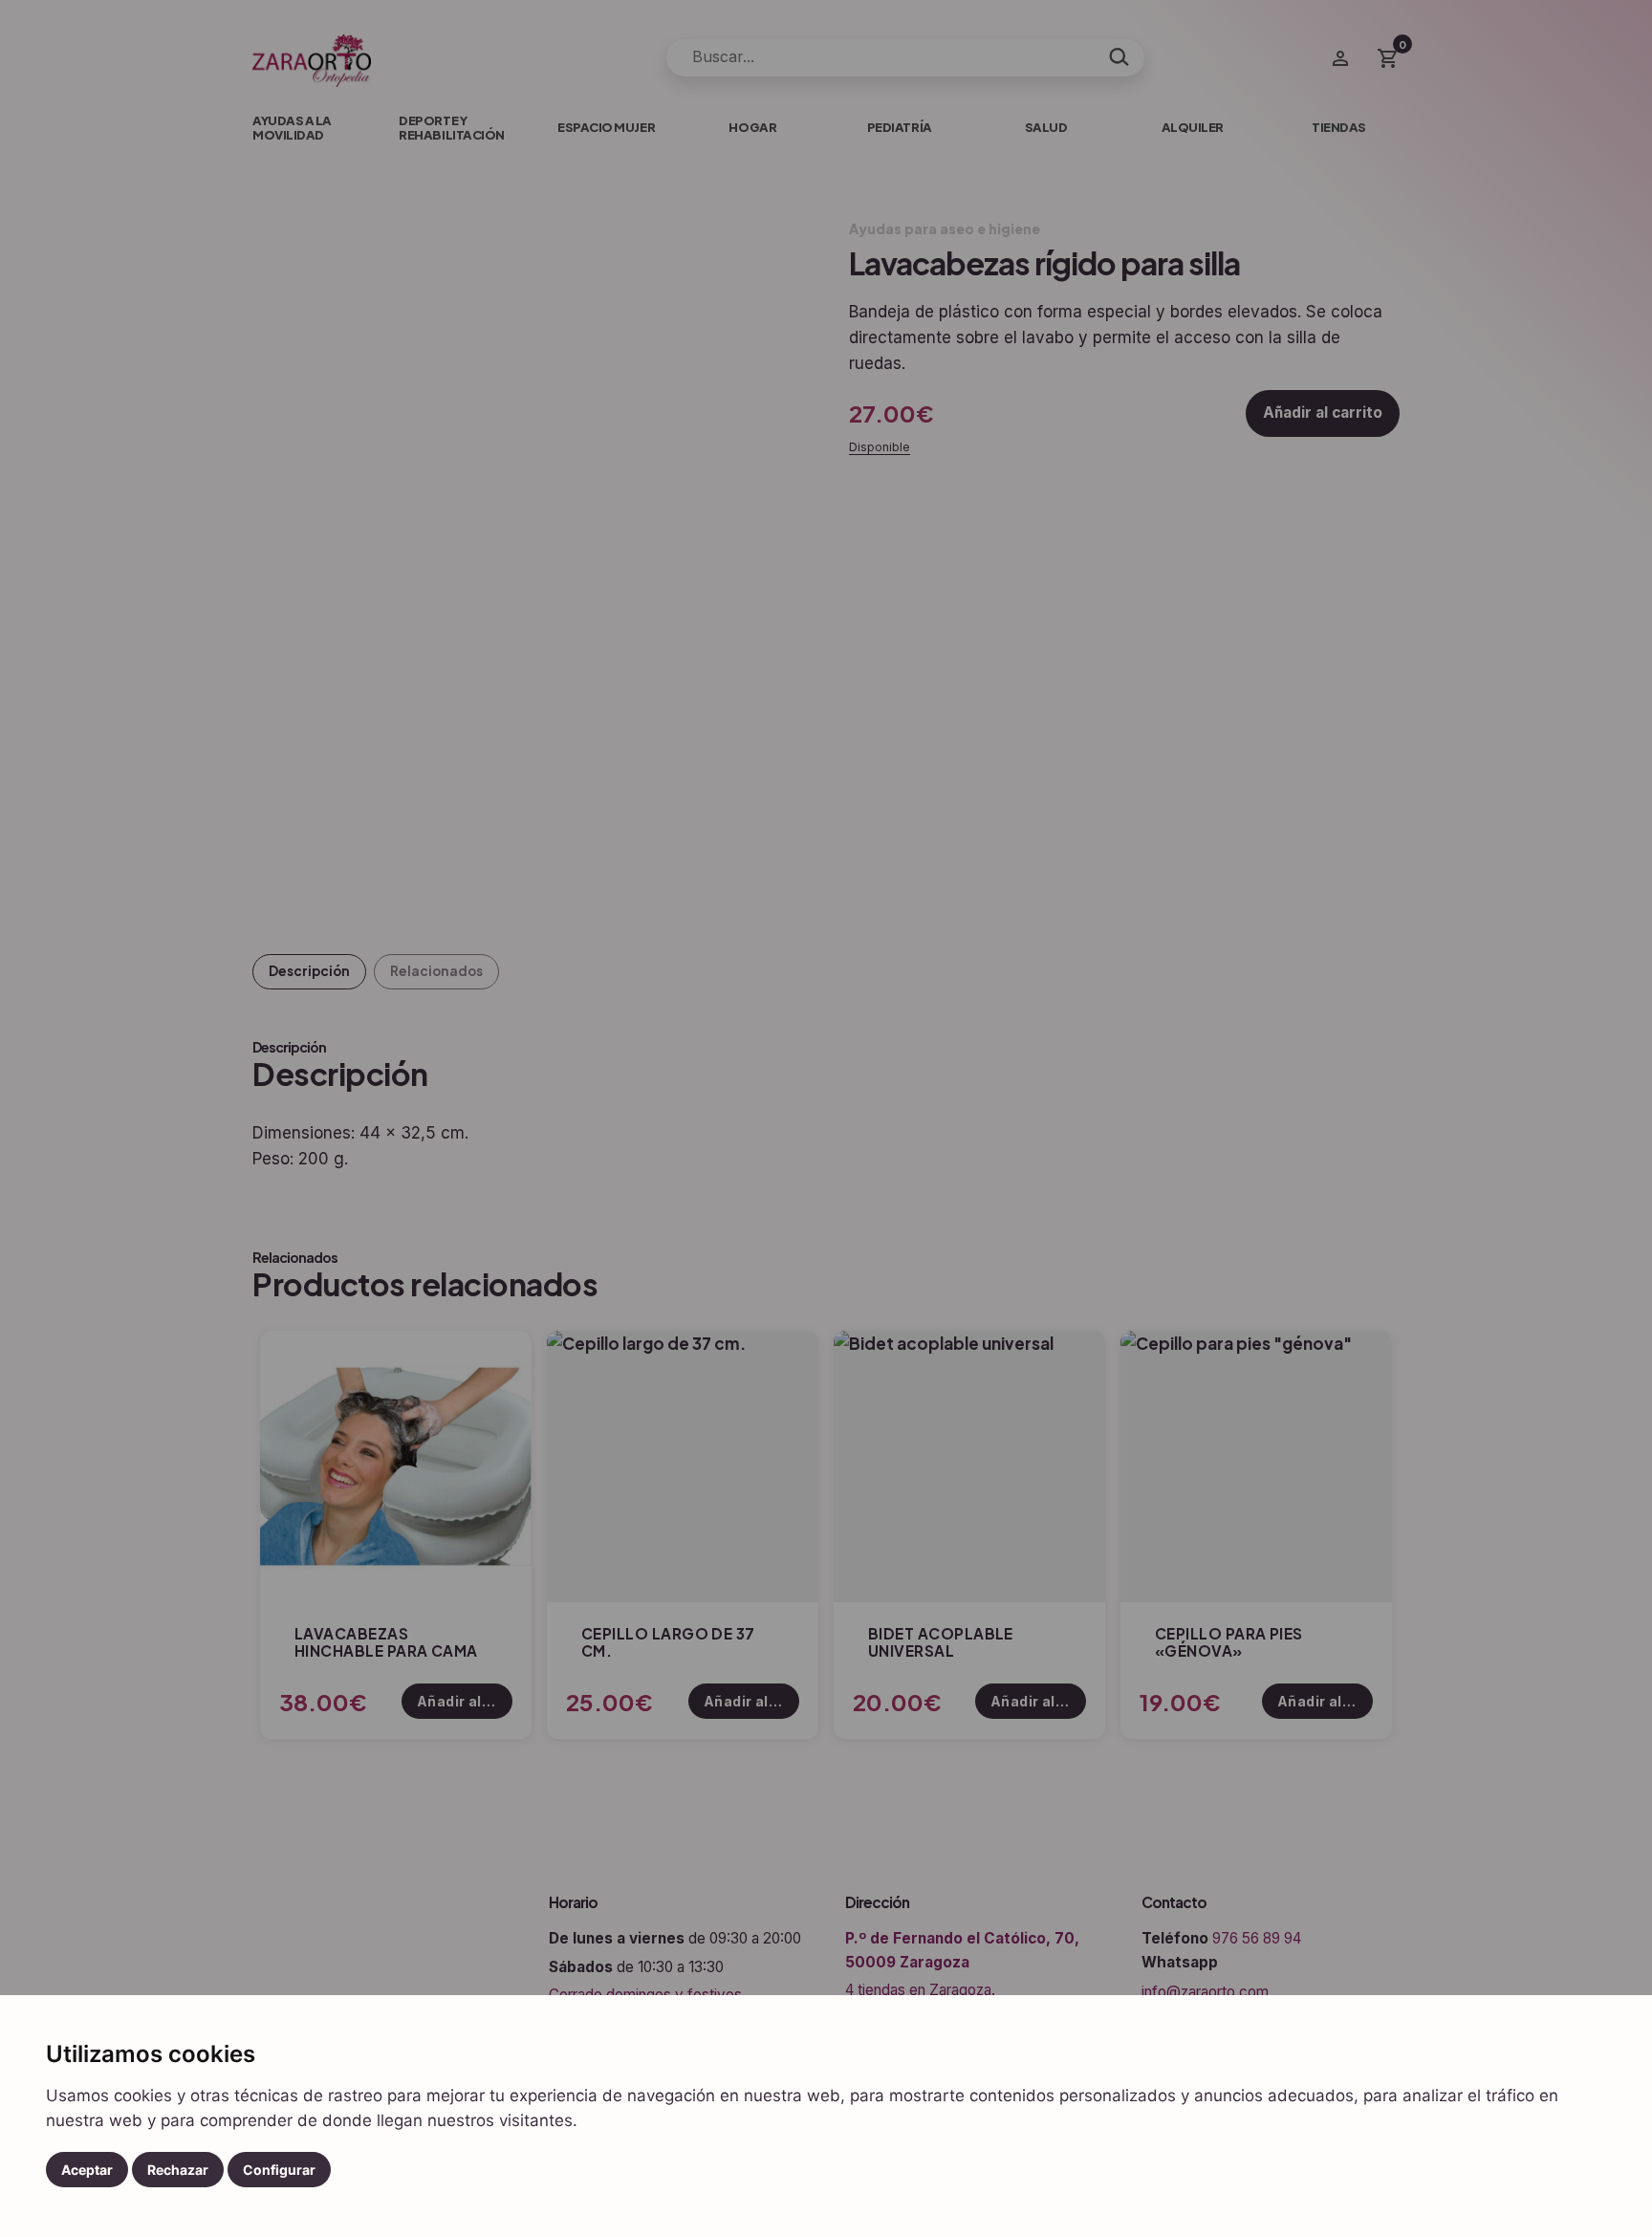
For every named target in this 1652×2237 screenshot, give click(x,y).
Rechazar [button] (178, 2170)
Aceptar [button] (87, 2170)
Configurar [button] (279, 2170)
